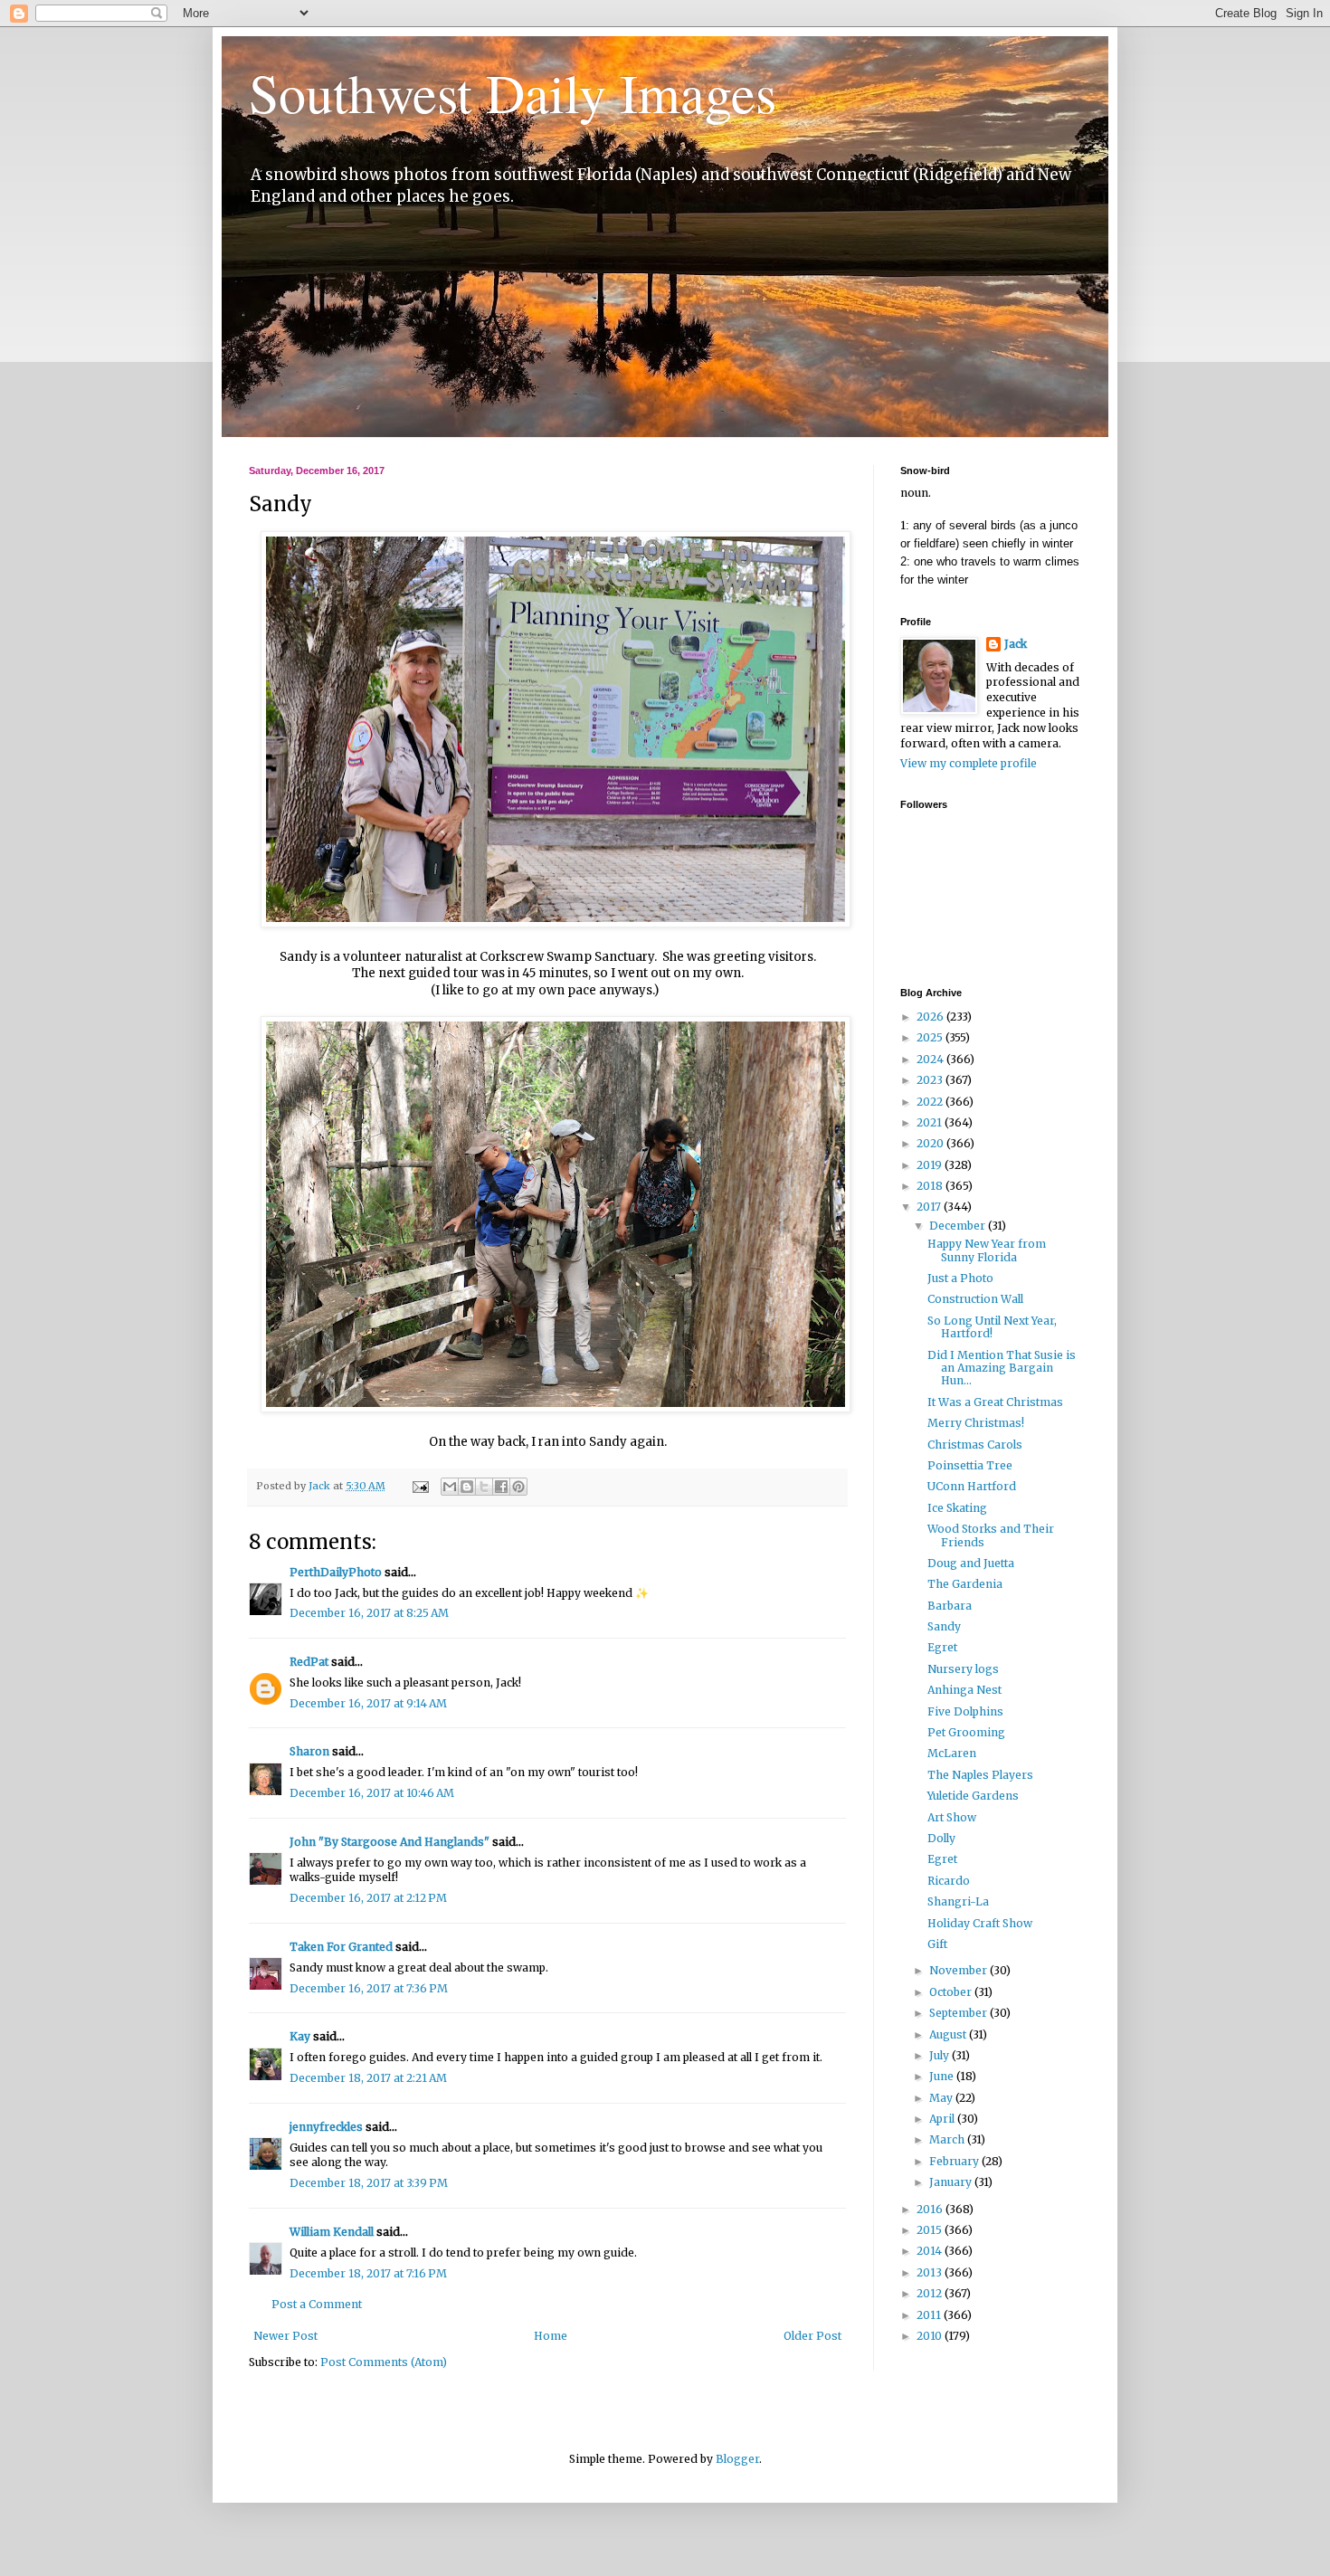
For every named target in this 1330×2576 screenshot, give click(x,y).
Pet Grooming (966, 1732)
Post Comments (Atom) (384, 2362)
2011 (930, 2315)
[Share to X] (484, 1487)
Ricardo (949, 1881)
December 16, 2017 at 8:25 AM (369, 1613)
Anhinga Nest (964, 1690)
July (940, 2055)
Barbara (950, 1606)
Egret (942, 1647)
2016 (931, 2209)
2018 (931, 1186)
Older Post (812, 2336)
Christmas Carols (975, 1445)
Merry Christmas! (976, 1423)
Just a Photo (960, 1278)
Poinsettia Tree (970, 1465)
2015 (931, 2230)
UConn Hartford (972, 1486)
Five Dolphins (965, 1711)
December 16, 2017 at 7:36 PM (369, 1988)
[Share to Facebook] (501, 1487)
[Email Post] (420, 1486)
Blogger (737, 2459)
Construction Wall (975, 1299)
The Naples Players (980, 1775)
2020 (931, 1143)
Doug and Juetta (971, 1563)
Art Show (952, 1817)
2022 (931, 1102)
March (948, 2139)
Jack (1016, 644)
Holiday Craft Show (980, 1923)
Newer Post (285, 2336)
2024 (931, 1059)
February (955, 2161)
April (943, 2119)
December (959, 1226)
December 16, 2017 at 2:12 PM (368, 1898)
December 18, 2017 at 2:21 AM (368, 2078)
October (952, 1992)
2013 (931, 2272)
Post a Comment (317, 2304)
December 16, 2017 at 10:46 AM (372, 1793)
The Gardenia (965, 1584)
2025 (931, 1037)
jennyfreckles (326, 2127)
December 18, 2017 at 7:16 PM (368, 2273)
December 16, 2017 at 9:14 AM (368, 1703)
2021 (931, 1122)
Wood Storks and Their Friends (991, 1535)
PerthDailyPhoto (336, 1572)
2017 (930, 1207)
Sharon (309, 1751)
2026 (931, 1017)
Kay (300, 2036)
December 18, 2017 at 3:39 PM (369, 2183)
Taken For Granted (341, 1947)
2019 (931, 1165)
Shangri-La (958, 1901)
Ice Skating (957, 1508)
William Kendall (332, 2232)
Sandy (944, 1626)
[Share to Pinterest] (518, 1487)
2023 (931, 1080)
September (959, 2013)
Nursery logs (963, 1669)
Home (551, 2336)
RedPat (309, 1662)
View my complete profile (969, 763)
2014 (931, 2251)
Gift (937, 1944)
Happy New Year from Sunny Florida (987, 1250)
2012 (931, 2293)
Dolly (941, 1838)
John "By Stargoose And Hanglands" (389, 1842)
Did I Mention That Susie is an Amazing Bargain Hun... (1002, 1368)
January (952, 2182)
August (949, 2034)
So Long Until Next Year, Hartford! (992, 1327)
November (959, 1970)
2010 (931, 2336)
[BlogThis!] (467, 1487)
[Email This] (450, 1487)
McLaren (952, 1753)
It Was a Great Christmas (995, 1402)
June (943, 2076)
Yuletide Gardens (973, 1796)
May (942, 2098)
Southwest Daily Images (513, 92)
